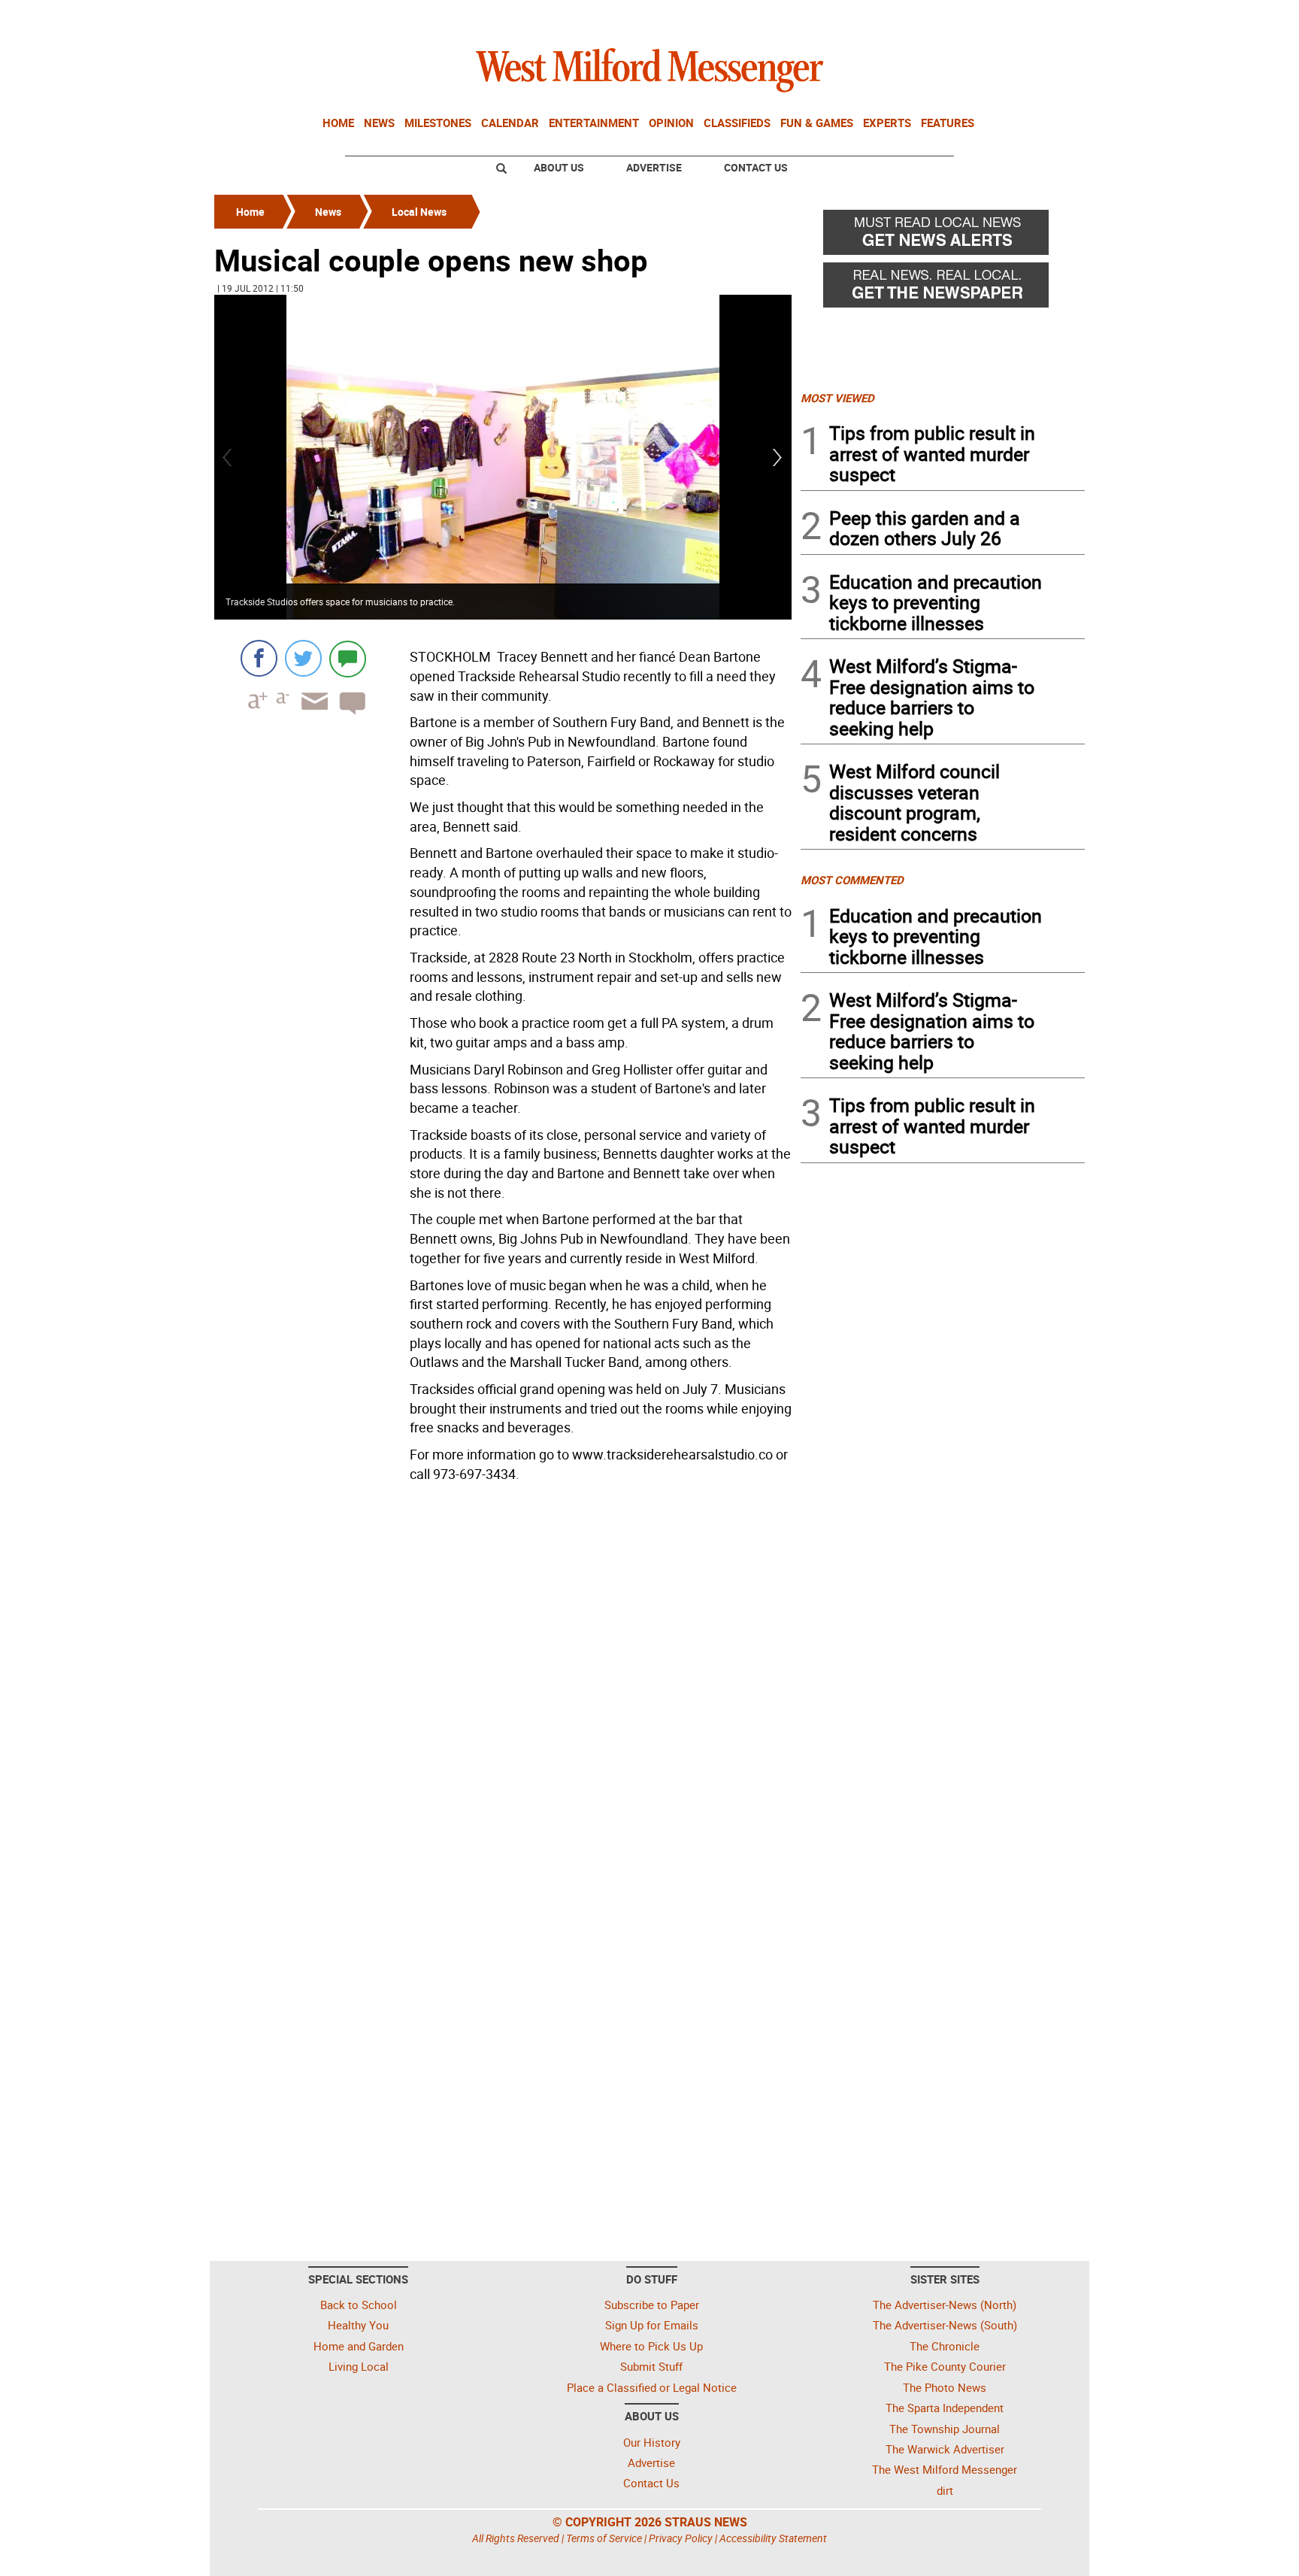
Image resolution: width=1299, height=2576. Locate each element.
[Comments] (348, 658)
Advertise (654, 167)
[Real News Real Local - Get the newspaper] (943, 289)
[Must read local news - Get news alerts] (943, 236)
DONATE (1048, 17)
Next (778, 458)
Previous (228, 458)
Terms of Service (604, 2538)
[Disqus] (503, 1680)
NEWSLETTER (964, 17)
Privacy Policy (681, 2538)
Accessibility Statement (773, 2538)
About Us (559, 167)
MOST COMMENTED (852, 880)
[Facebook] (259, 658)
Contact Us (756, 167)
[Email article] (310, 715)
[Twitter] (303, 658)
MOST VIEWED (837, 398)
